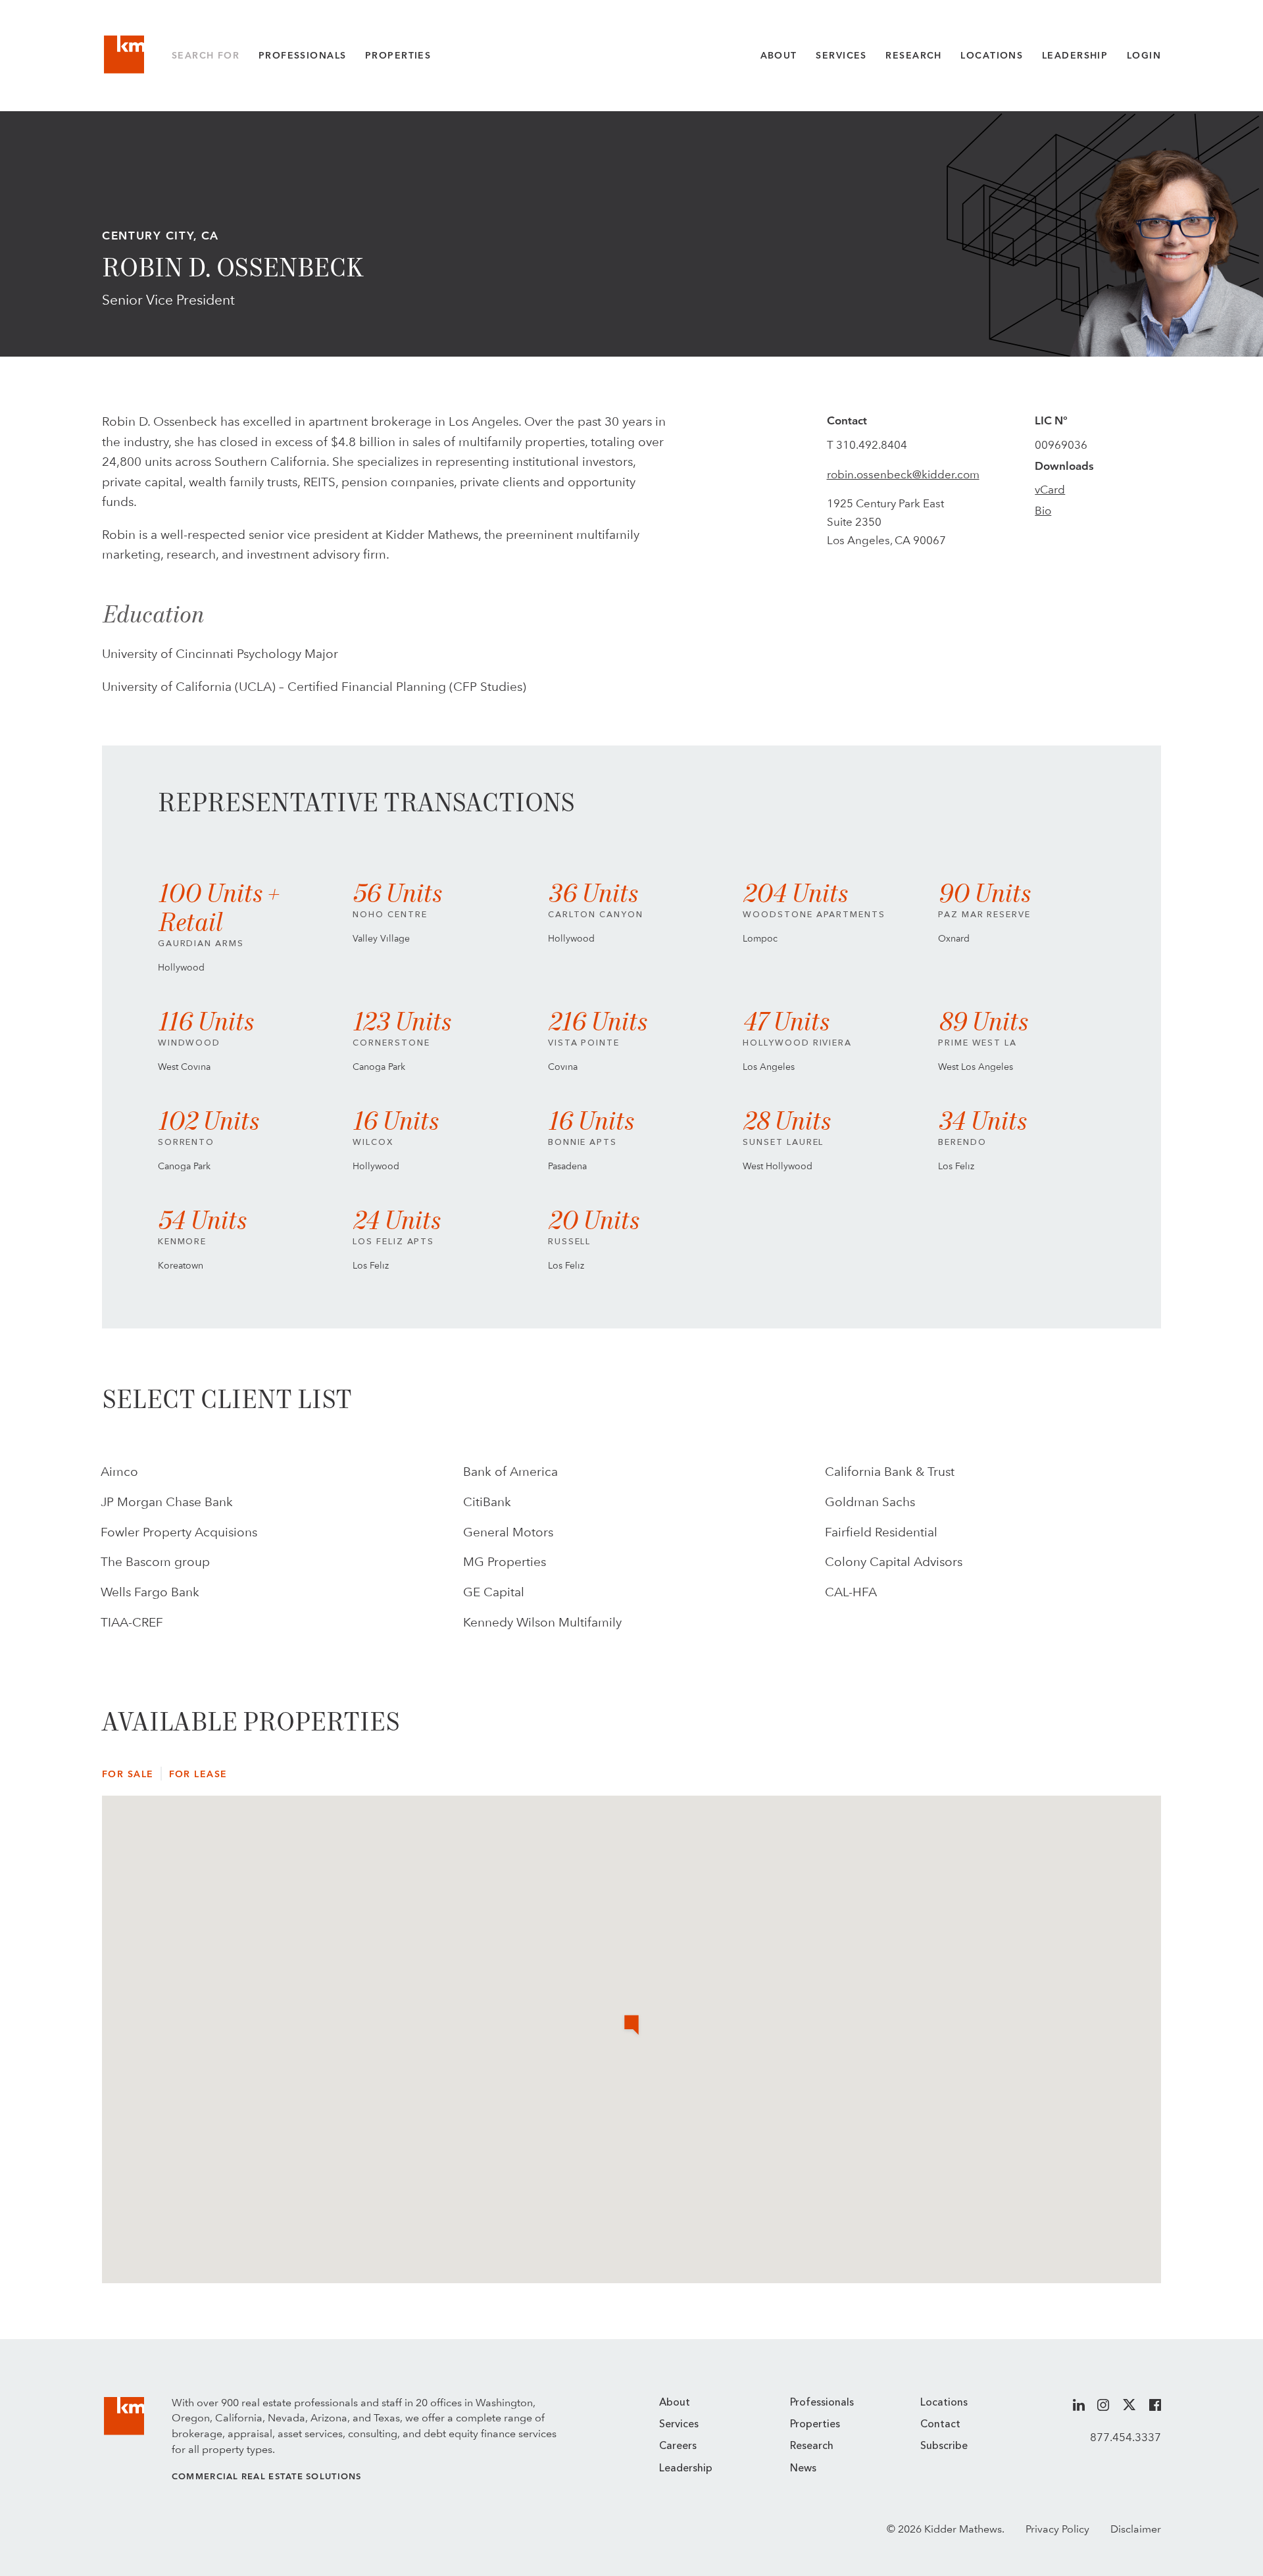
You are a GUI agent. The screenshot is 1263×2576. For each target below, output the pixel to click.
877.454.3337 (1126, 2437)
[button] (631, 2026)
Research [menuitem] (812, 2446)
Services (841, 55)
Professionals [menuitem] (822, 2403)
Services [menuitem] (679, 2425)
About (779, 55)
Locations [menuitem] (944, 2403)
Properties (398, 55)
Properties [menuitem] (815, 2425)
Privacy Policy (1057, 2529)
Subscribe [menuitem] (944, 2446)
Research (913, 55)
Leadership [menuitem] (686, 2469)
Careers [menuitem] (678, 2446)
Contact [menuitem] (940, 2425)
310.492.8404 (872, 445)
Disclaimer (1136, 2529)
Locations (992, 55)
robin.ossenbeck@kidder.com (903, 474)
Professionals (303, 55)
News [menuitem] (803, 2469)
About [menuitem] (675, 2403)
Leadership (1075, 55)
